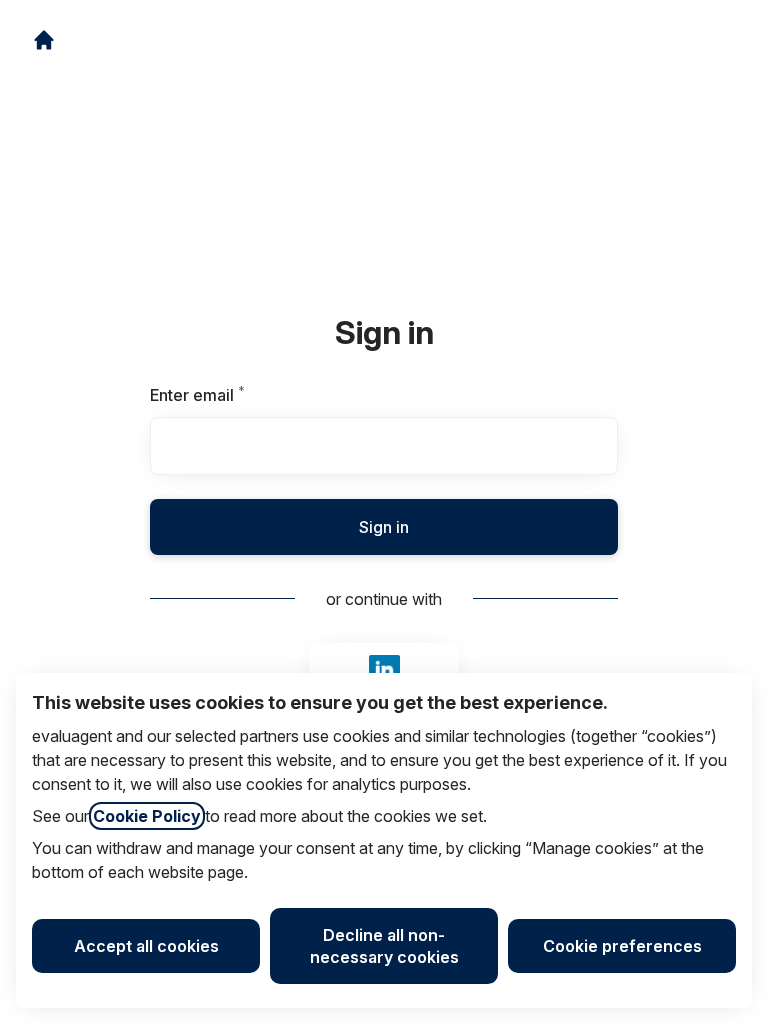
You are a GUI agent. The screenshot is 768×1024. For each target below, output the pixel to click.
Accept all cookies (146, 946)
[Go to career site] (44, 40)
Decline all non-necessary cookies (384, 946)
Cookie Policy (147, 816)
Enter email (231, 395)
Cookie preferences (622, 946)
